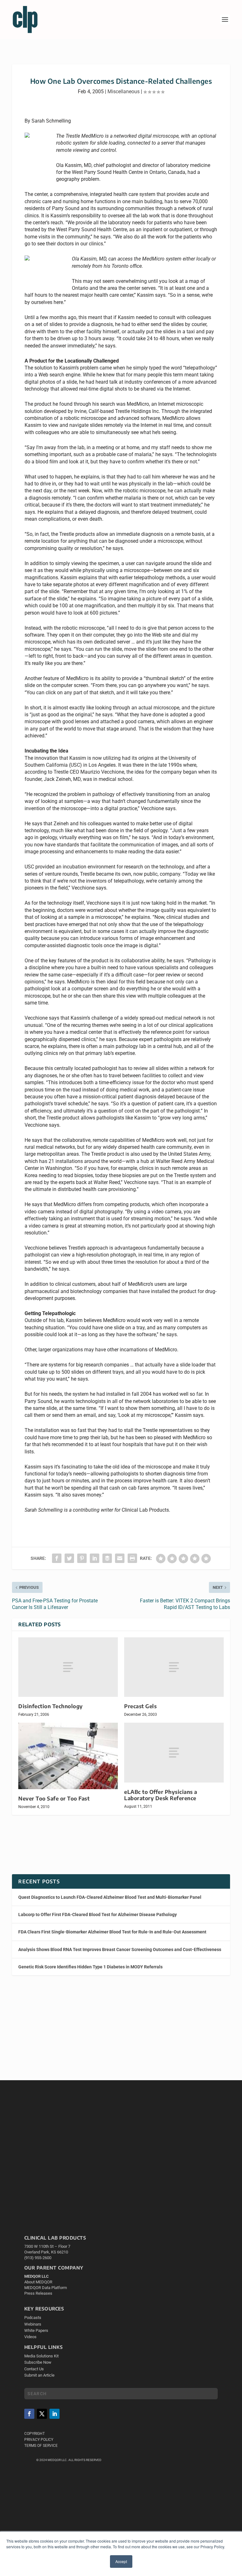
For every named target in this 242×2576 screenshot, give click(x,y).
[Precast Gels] (174, 1667)
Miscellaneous (124, 92)
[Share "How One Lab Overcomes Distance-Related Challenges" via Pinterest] (82, 1558)
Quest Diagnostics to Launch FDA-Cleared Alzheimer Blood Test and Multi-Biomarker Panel (110, 1897)
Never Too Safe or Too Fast (54, 1798)
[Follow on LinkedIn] (55, 2414)
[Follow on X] (42, 2414)
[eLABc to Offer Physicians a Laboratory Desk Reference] (174, 1752)
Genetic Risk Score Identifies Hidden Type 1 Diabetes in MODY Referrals (90, 1967)
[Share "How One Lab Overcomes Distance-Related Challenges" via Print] (132, 1558)
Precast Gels (140, 1706)
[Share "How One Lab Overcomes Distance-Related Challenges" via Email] (120, 1558)
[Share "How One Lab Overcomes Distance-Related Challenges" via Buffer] (107, 1558)
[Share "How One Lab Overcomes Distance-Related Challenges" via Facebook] (57, 1558)
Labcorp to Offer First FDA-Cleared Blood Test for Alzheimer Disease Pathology (98, 1915)
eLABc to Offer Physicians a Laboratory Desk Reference (161, 1795)
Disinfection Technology (51, 1706)
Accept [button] (121, 2561)
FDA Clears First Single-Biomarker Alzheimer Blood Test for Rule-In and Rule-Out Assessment (112, 1932)
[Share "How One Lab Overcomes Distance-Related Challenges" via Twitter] (69, 1558)
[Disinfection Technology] (68, 1667)
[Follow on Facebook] (29, 2414)
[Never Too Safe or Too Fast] (68, 1756)
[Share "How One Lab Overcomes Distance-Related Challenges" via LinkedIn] (95, 1558)
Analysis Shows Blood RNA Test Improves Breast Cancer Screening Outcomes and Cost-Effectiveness (120, 1949)
